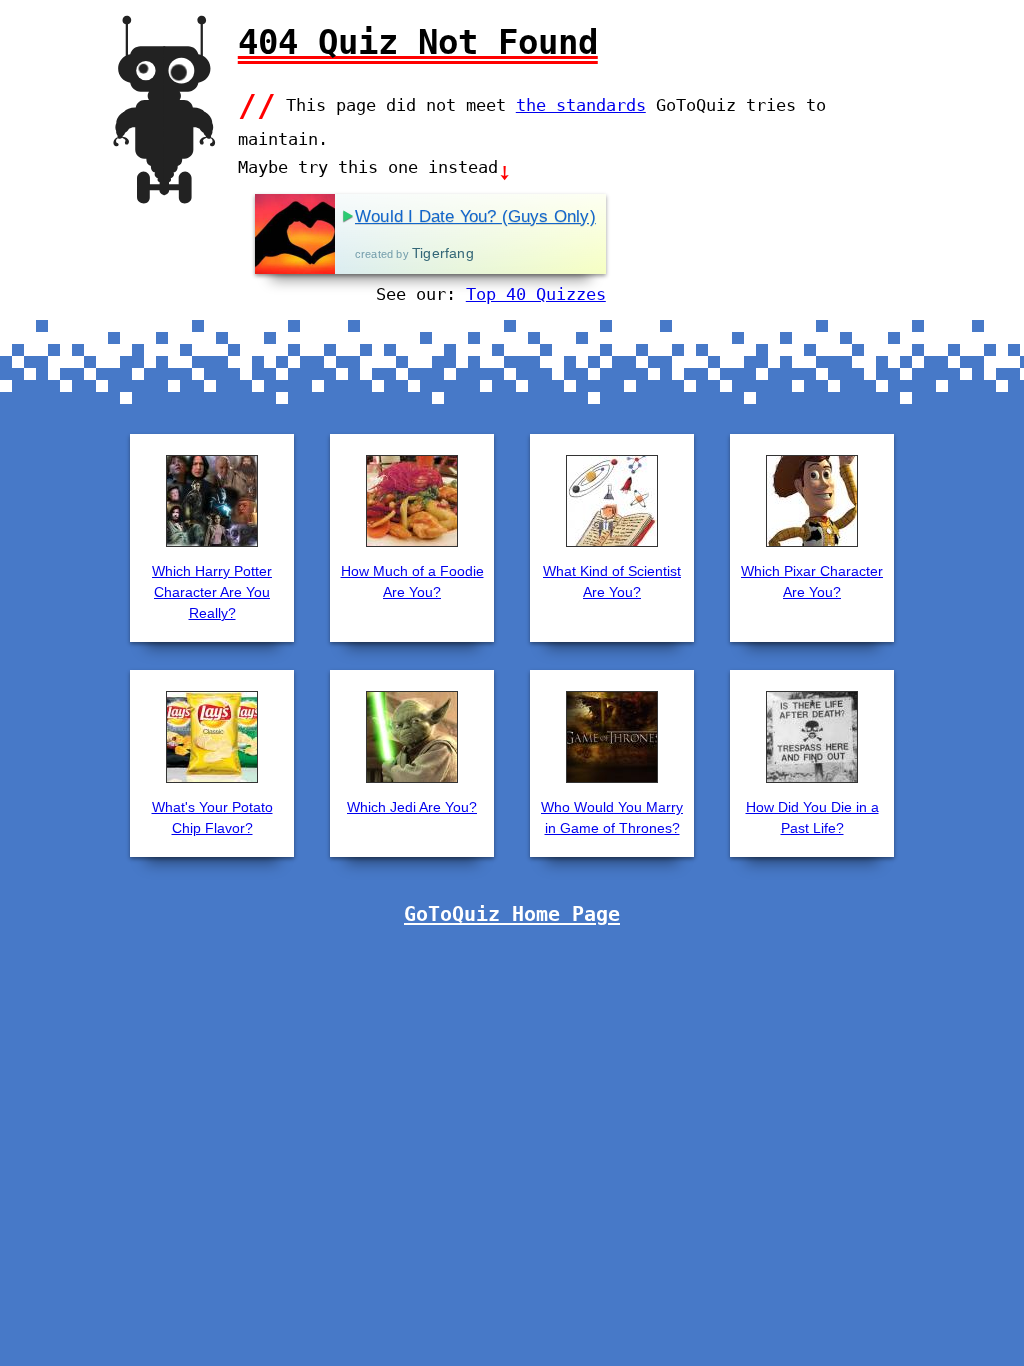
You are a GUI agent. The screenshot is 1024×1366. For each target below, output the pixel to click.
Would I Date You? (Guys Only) (475, 216)
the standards (581, 105)
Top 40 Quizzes (536, 294)
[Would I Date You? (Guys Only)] (295, 234)
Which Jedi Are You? (412, 807)
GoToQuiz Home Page (512, 914)
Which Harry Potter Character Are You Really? (212, 592)
